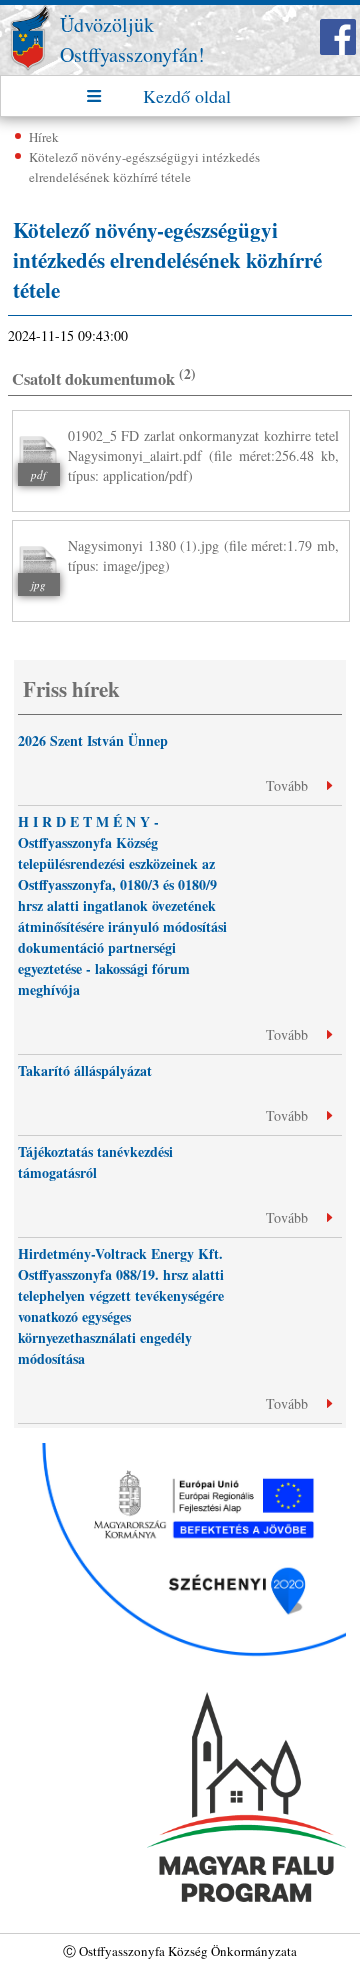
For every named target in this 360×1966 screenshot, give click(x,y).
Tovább (289, 785)
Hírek (44, 137)
